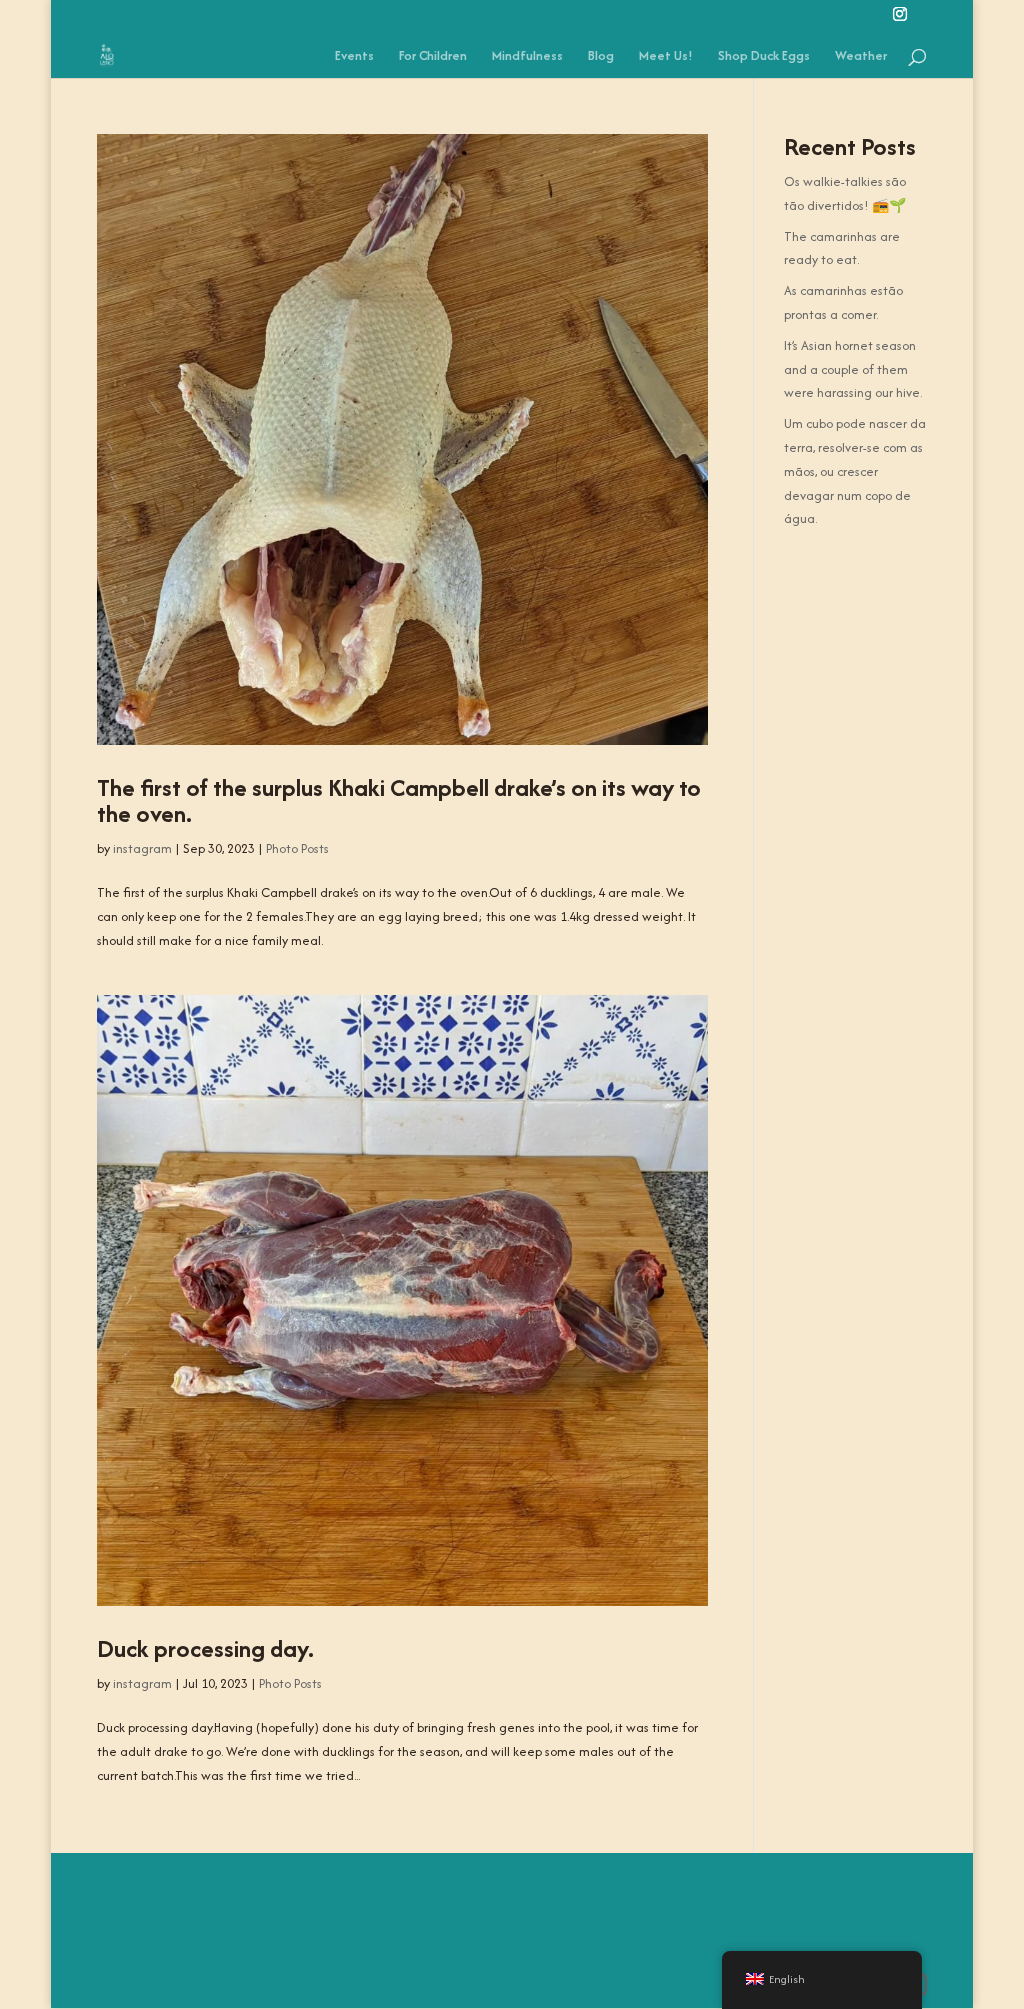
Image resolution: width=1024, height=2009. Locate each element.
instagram (142, 848)
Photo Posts (297, 848)
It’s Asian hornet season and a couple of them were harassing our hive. (853, 369)
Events (354, 57)
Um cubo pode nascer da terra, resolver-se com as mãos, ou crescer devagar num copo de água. (855, 471)
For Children (433, 57)
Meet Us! (666, 57)
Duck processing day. (205, 1648)
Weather (861, 57)
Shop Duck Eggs (764, 57)
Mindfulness (527, 57)
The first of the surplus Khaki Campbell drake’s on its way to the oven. (399, 800)
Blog (601, 57)
